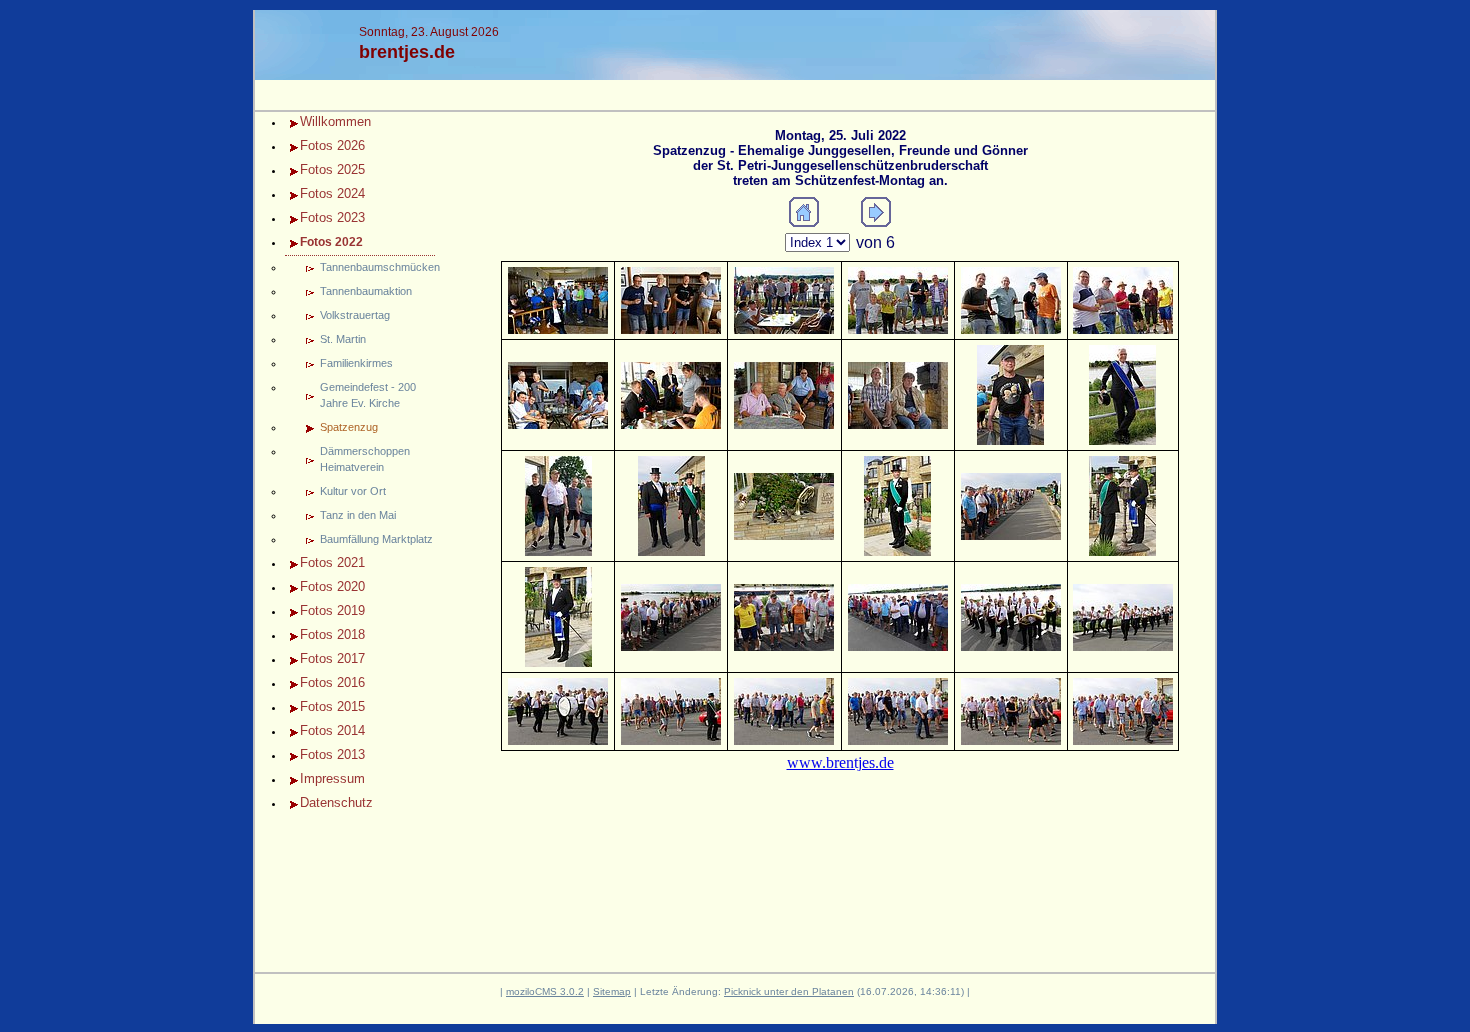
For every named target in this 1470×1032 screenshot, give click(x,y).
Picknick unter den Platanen (789, 991)
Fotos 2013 (332, 754)
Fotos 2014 (332, 730)
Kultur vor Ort (353, 491)
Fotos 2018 (332, 634)
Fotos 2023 (332, 217)
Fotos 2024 (332, 193)
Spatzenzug (349, 427)
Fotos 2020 (332, 586)
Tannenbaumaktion (366, 291)
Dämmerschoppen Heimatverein (365, 459)
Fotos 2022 (331, 242)
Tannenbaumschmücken (377, 267)
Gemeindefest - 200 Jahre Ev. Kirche (368, 395)
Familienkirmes (356, 363)
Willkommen (335, 121)
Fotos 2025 (332, 169)
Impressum (332, 778)
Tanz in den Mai (358, 515)
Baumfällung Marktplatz (376, 539)
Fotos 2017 (332, 658)
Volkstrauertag (355, 315)
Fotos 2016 (332, 682)
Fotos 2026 (332, 145)
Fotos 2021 (332, 562)
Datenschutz (336, 802)
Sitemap (612, 991)
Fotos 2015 (332, 706)
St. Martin (343, 339)
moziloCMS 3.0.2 (545, 991)
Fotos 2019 (332, 610)
